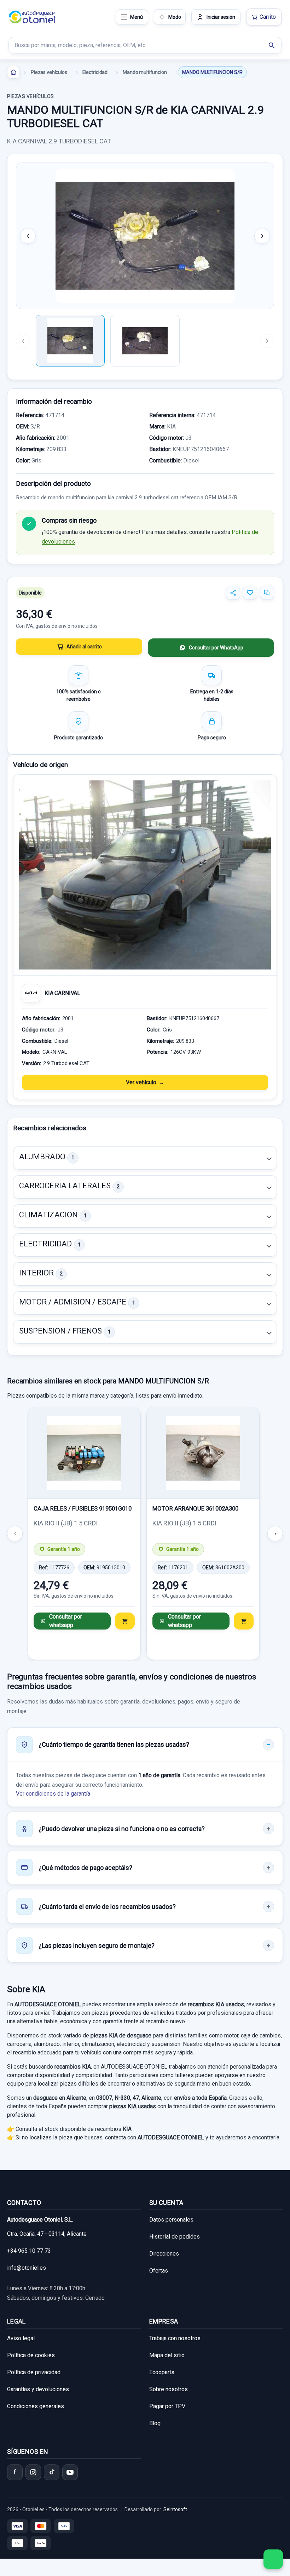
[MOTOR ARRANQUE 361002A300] (203, 1453)
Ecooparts (162, 2372)
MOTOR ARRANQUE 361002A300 (195, 1508)
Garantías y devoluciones (38, 2389)
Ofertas (159, 2271)
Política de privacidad (34, 2372)
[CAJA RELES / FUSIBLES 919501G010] (84, 1453)
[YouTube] (70, 2472)
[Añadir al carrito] (125, 1621)
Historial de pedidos (175, 2237)
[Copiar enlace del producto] (267, 593)
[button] (145, 1158)
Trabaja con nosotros (175, 2338)
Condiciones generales (36, 2406)
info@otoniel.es (27, 2268)
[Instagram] (33, 2472)
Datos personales (171, 2220)
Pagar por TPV (167, 2406)
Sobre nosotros (169, 2389)
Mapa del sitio (167, 2355)
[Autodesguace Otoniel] (32, 17)
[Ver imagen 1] (70, 341)
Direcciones (164, 2254)
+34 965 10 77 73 (29, 2251)
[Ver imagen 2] (145, 341)
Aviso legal (21, 2338)
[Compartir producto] (233, 593)
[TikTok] (52, 2472)
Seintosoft (175, 2509)
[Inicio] (13, 72)
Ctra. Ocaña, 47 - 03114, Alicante (47, 2234)
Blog (155, 2423)
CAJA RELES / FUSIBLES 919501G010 (83, 1508)
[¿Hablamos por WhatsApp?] (273, 2559)
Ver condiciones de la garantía (53, 1794)
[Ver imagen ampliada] (145, 236)
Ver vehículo (141, 1082)
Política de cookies (31, 2355)
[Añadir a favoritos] (250, 593)
